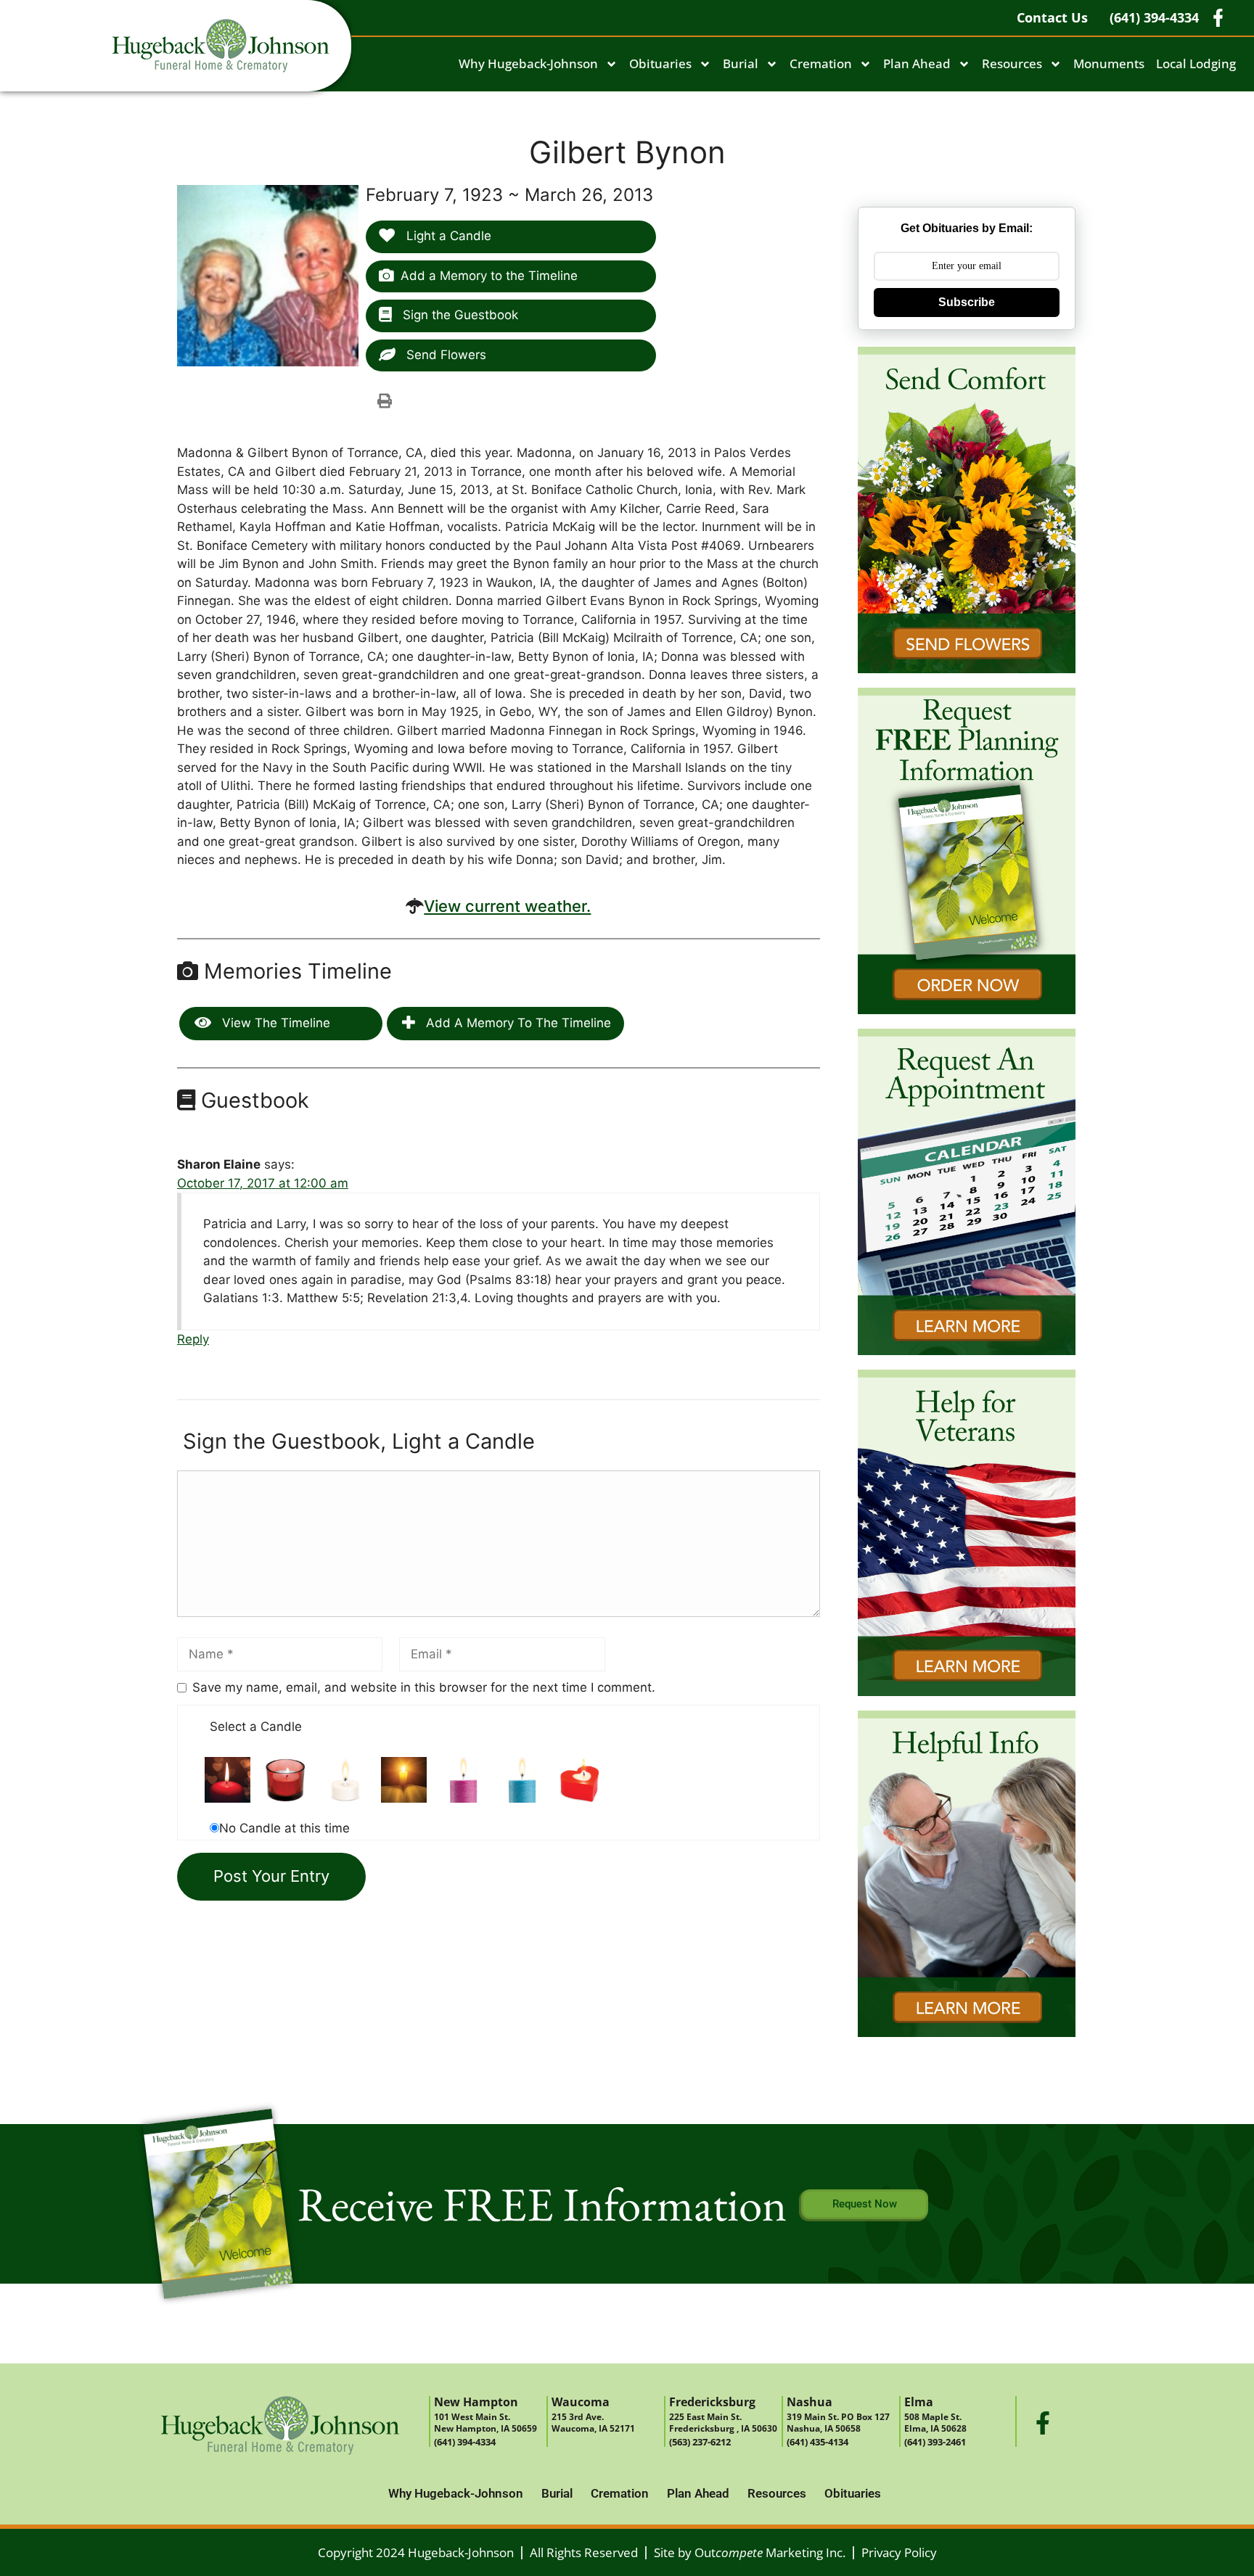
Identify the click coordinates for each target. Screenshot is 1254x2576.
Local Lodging (1196, 63)
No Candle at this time (284, 1828)
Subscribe (967, 302)
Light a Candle (447, 236)
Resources (1012, 63)
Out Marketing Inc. (770, 2552)
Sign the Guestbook (459, 315)
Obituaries (660, 63)
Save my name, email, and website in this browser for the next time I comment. (424, 1687)
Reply (193, 1339)
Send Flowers (444, 355)
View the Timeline (274, 1023)
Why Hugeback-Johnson (528, 63)
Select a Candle (256, 1727)
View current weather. (507, 906)
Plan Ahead (917, 63)
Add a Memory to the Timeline (489, 276)
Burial (741, 63)
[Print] (385, 400)
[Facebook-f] (1043, 2423)
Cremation (821, 63)
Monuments (1109, 63)
